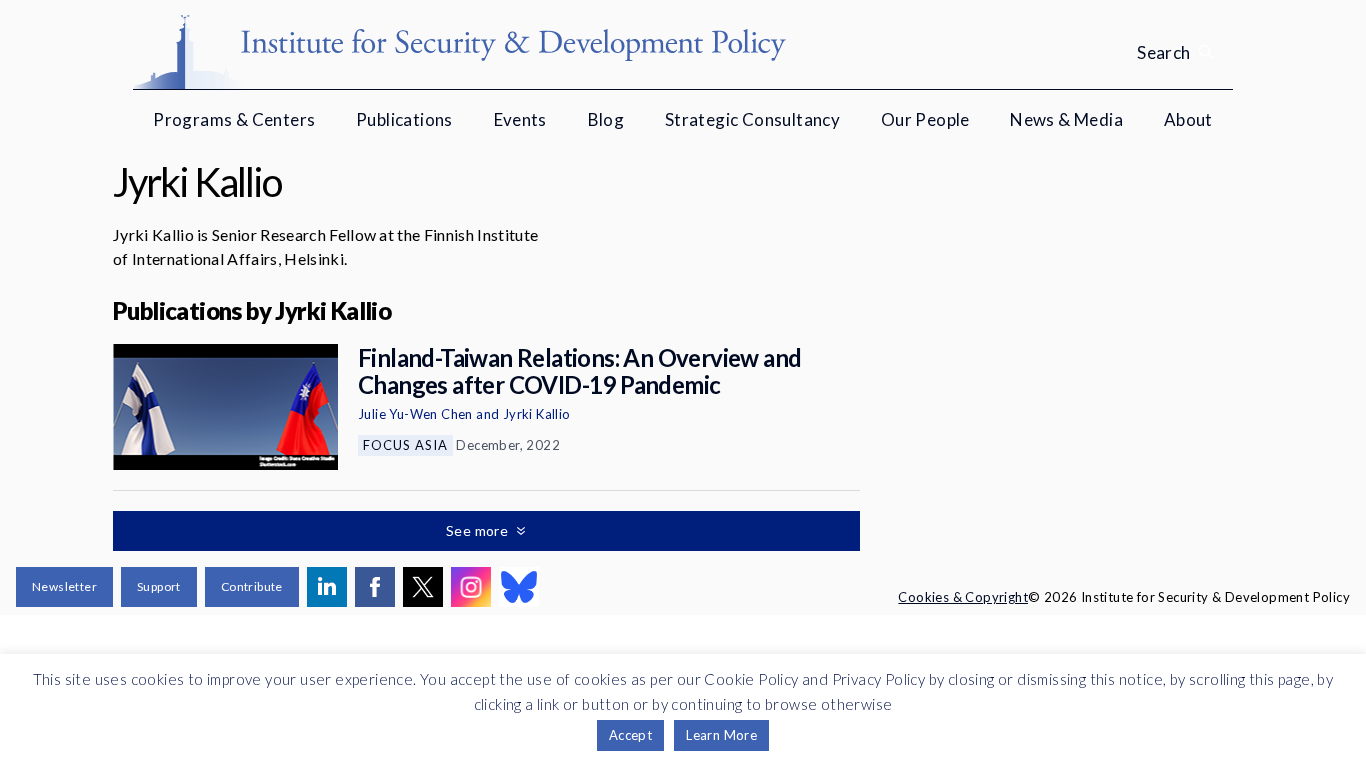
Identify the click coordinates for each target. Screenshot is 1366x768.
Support (159, 586)
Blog (606, 119)
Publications (404, 119)
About (1188, 119)
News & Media (1066, 119)
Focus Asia (405, 445)
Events (520, 119)
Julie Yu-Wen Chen (415, 414)
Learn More (721, 735)
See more (479, 530)
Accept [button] (630, 735)
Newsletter (64, 586)
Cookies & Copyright (963, 597)
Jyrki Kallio (537, 414)
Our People (925, 119)
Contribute (252, 586)
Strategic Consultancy (752, 119)
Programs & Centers (234, 119)
